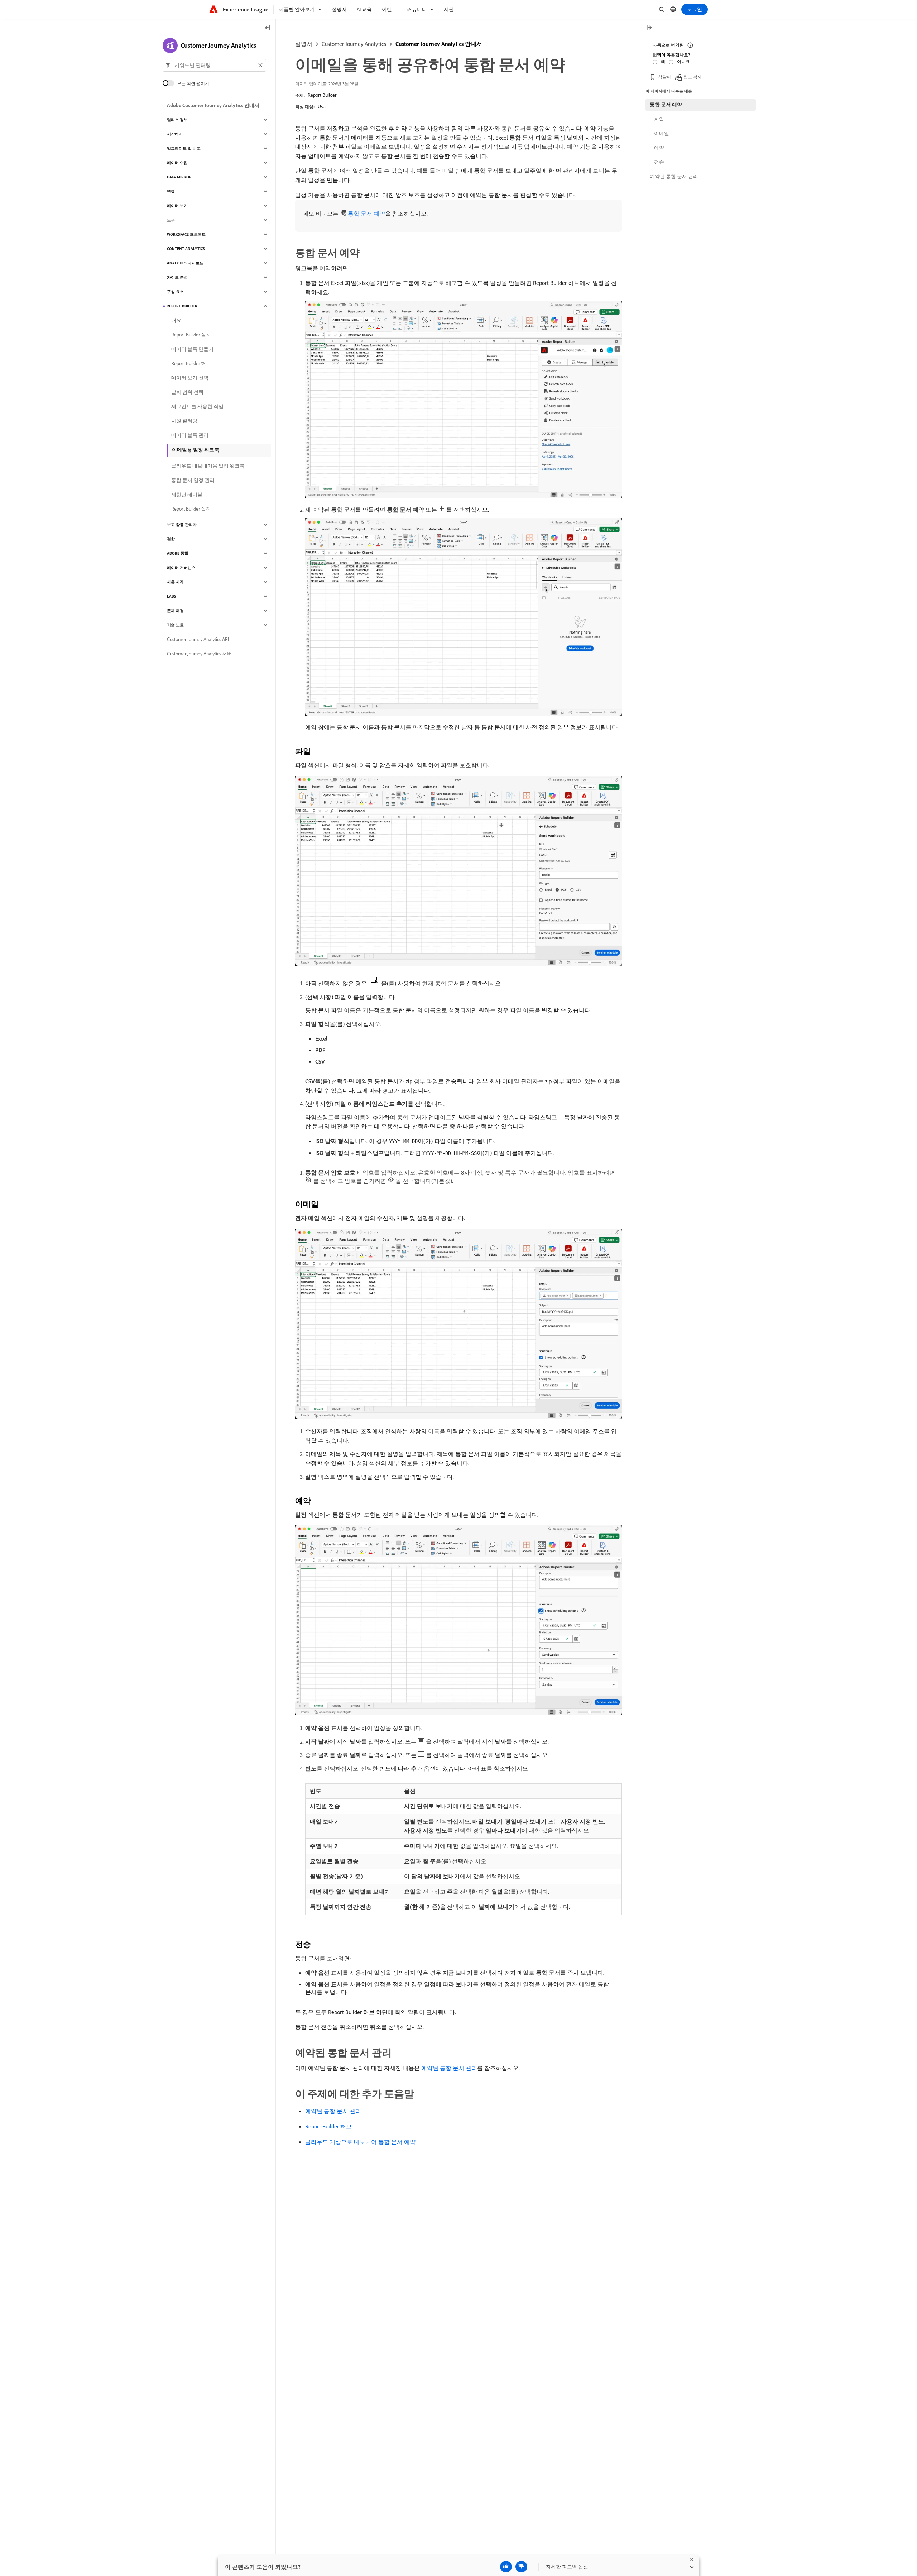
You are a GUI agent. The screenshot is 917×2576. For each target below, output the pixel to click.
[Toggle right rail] (649, 28)
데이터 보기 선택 (190, 378)
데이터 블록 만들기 (192, 349)
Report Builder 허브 (328, 2126)
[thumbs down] (521, 2567)
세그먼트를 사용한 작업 (197, 406)
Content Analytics (186, 249)
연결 (171, 191)
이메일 (662, 133)
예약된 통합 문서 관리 (449, 2068)
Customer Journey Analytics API (198, 639)
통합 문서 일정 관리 (193, 480)
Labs (172, 596)
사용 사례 (175, 582)
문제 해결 (175, 611)
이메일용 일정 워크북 (196, 450)
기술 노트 (175, 625)
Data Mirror (179, 177)
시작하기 (175, 134)
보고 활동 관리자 (182, 525)
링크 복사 (693, 77)
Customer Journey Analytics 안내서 (439, 44)
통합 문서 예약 (366, 214)
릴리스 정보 (177, 120)
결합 (171, 539)
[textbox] (214, 65)
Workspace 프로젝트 (186, 234)
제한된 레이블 (187, 494)
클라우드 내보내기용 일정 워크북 (208, 466)
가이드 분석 (177, 277)
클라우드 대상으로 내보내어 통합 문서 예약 (360, 2142)
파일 (659, 119)
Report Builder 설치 (191, 335)
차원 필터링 (184, 421)
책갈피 (664, 77)
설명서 (304, 44)
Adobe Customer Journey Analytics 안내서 (213, 105)
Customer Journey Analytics (354, 44)
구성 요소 (175, 292)
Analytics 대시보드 (185, 263)
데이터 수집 (177, 163)
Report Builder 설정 (191, 509)
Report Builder (322, 95)
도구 (171, 220)
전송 (659, 162)
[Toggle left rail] (268, 28)
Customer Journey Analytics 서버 (200, 654)
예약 (659, 148)
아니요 (683, 61)
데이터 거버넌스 (181, 568)
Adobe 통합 (178, 553)
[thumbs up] (506, 2567)
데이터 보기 (177, 206)
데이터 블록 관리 (190, 435)
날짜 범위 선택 (187, 392)
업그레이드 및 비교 (184, 148)
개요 (176, 320)
